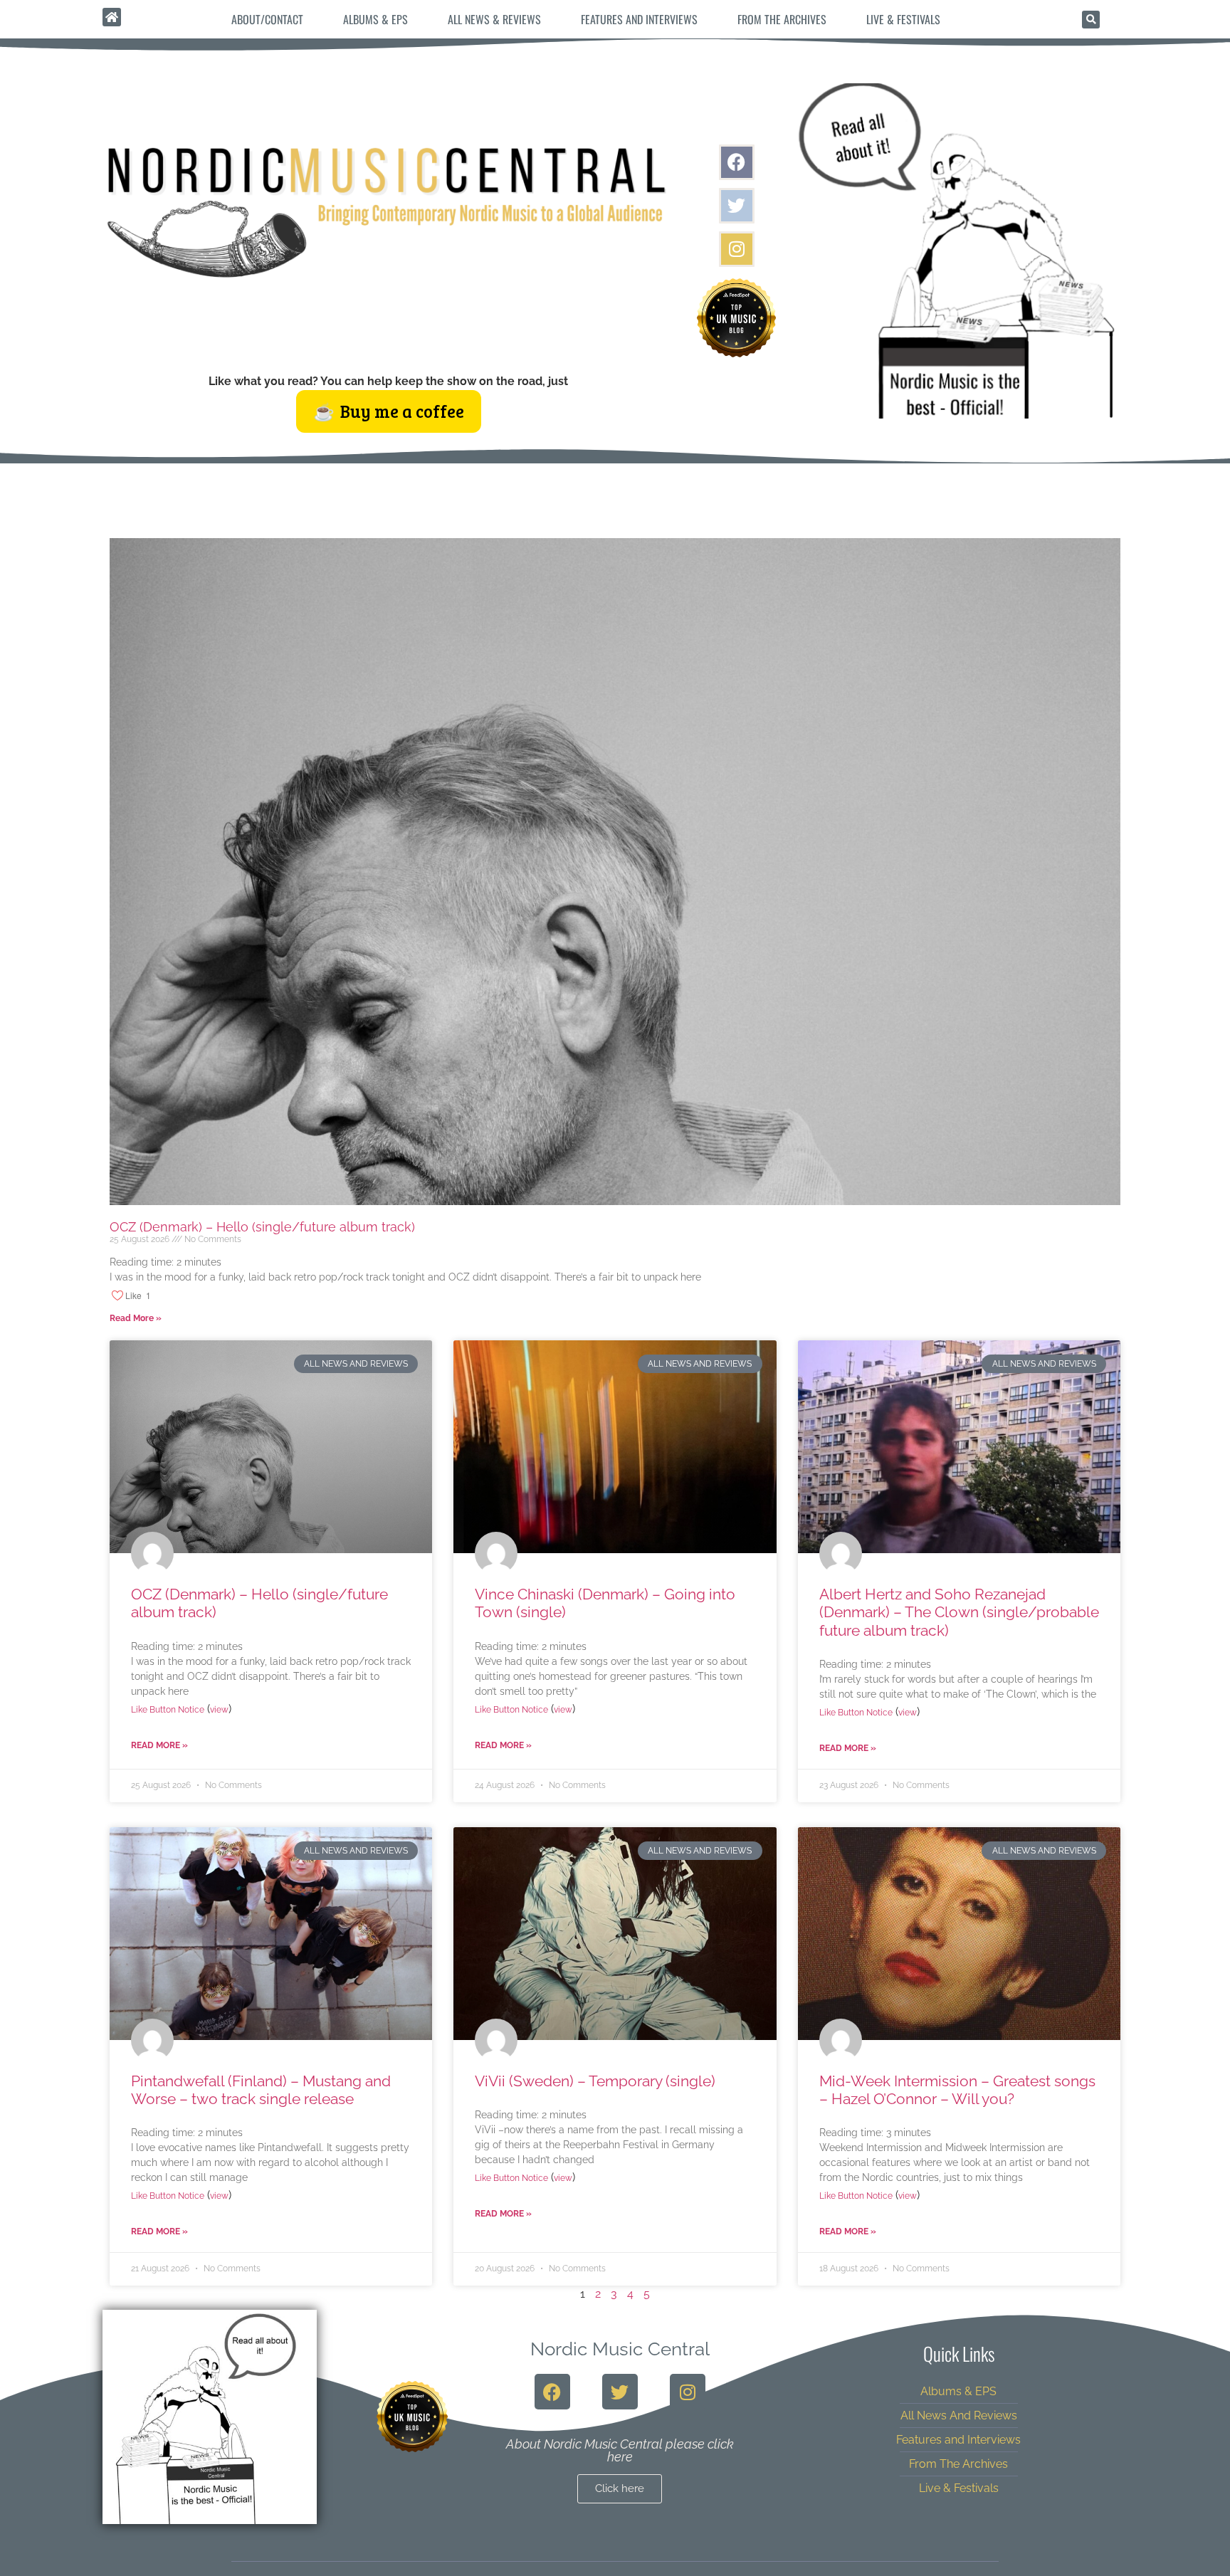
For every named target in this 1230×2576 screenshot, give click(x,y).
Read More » (136, 1318)
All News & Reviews (494, 19)
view (219, 1710)
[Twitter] (737, 206)
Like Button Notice (168, 1710)
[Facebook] (737, 162)
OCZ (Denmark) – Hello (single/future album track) (262, 1227)
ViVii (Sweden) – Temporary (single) (595, 2081)
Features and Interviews (639, 19)
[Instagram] (737, 249)
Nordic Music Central (620, 2349)
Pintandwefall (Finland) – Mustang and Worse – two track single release (261, 2090)
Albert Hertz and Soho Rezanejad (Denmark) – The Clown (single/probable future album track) (959, 1612)
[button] (1091, 20)
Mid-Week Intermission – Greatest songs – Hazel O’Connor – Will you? (957, 2090)
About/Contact (267, 19)
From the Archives (782, 19)
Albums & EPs (375, 19)
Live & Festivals (903, 19)
